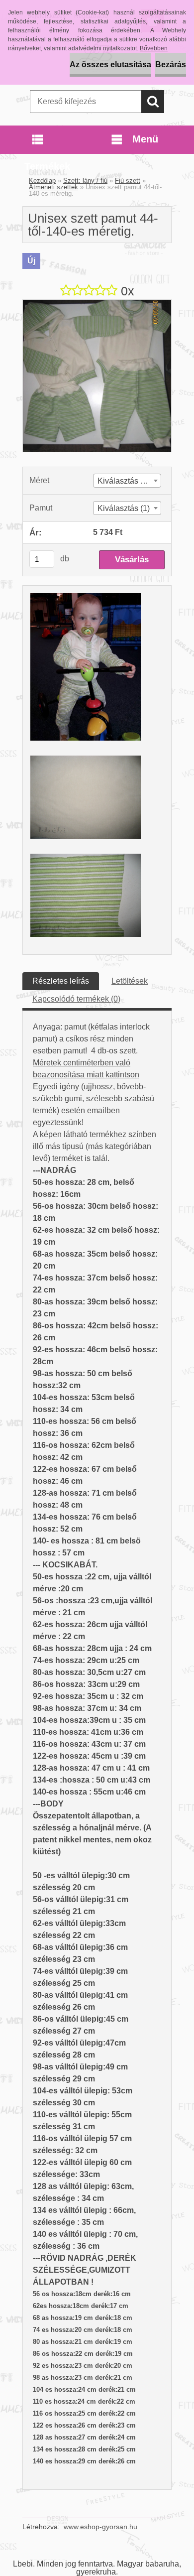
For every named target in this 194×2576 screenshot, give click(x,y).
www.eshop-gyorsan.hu (100, 2527)
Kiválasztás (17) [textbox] (126, 481)
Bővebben (154, 48)
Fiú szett (128, 181)
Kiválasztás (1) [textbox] (124, 508)
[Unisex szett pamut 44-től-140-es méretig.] (97, 304)
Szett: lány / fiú (85, 181)
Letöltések (130, 981)
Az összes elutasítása (110, 64)
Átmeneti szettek (53, 187)
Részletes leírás (61, 981)
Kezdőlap (42, 181)
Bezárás (171, 64)
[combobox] (127, 481)
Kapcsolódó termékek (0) (76, 999)
